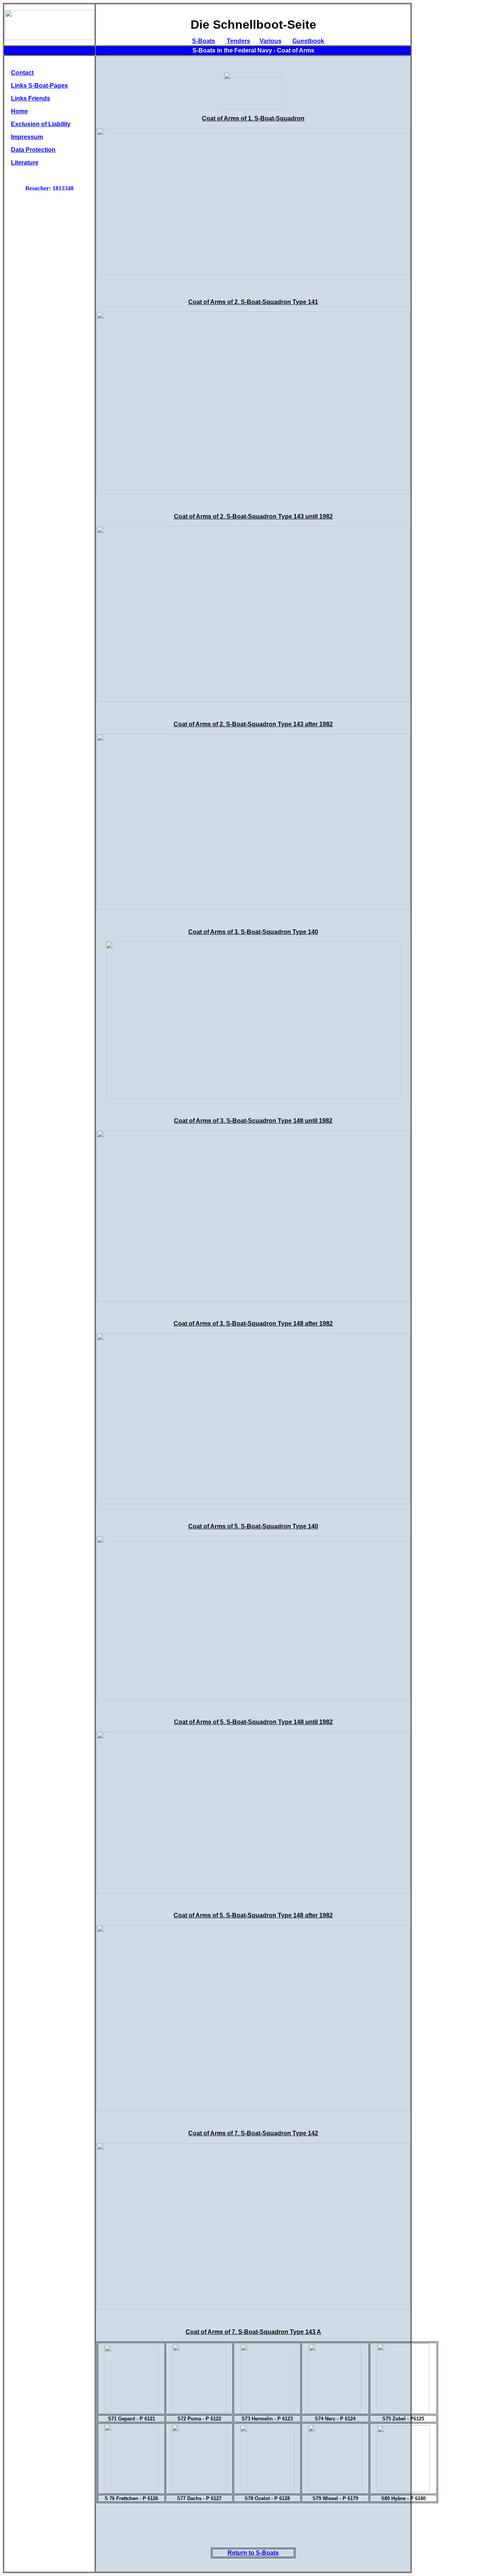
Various (271, 41)
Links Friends (31, 98)
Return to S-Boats (253, 2553)
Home (19, 111)
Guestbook (308, 41)
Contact (22, 73)
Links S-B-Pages (39, 86)
